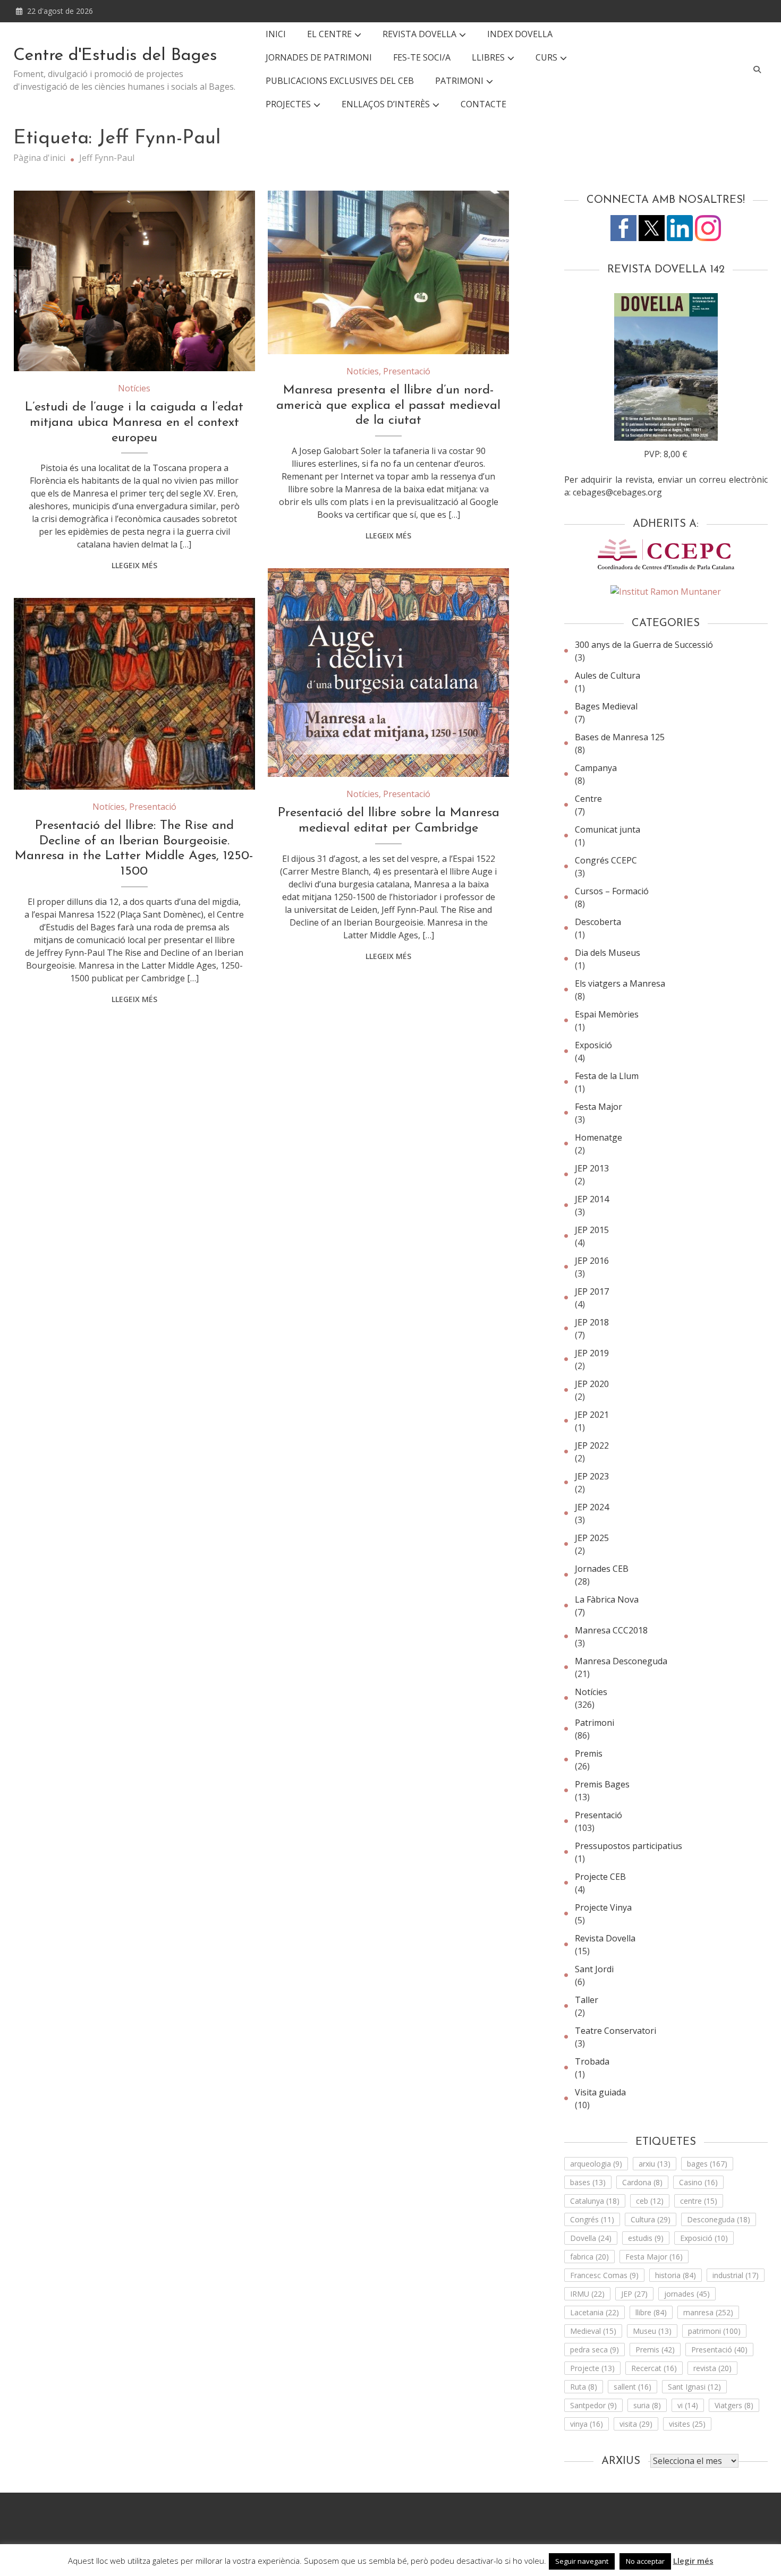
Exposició (593, 1045)
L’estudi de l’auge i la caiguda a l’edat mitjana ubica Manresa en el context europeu (134, 423)
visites (687, 2424)
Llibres (488, 57)
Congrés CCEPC (606, 860)
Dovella (591, 2238)
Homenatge (599, 1137)
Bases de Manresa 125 (620, 737)
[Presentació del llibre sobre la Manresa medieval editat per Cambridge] (388, 673)
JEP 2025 (592, 1538)
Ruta (584, 2387)
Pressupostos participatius (629, 1846)
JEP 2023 (592, 1476)
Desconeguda (719, 2219)
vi (688, 2405)
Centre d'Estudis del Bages (115, 56)
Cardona (642, 2182)
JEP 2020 (592, 1384)
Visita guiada (600, 2092)
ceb (650, 2201)
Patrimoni (595, 1723)
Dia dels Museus (608, 953)
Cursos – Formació (612, 891)
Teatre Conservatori (616, 2031)
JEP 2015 (592, 1230)
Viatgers (734, 2405)
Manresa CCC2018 (611, 1630)
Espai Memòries (607, 1014)
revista (712, 2368)
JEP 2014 (592, 1199)
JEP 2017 (592, 1291)
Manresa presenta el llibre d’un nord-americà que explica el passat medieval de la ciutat (388, 406)
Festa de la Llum (607, 1076)
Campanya (596, 768)
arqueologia (596, 2164)
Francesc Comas (604, 2275)
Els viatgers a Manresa (620, 983)
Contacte (483, 104)
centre (699, 2201)
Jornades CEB (602, 1569)
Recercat (654, 2368)
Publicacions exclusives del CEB (340, 81)
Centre (588, 799)
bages (707, 2164)
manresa (708, 2312)
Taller (587, 2000)
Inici (276, 34)
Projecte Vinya (603, 1907)
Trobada (592, 2061)
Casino (698, 2182)
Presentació (407, 371)
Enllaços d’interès (386, 104)
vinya (587, 2424)
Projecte (592, 2368)
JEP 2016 (592, 1261)
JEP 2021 (592, 1415)
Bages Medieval (606, 706)
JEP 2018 (592, 1322)
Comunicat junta (608, 829)
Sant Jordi (594, 1969)
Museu (652, 2331)
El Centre (329, 34)
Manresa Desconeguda (621, 1661)
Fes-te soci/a (422, 57)
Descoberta (598, 922)
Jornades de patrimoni (319, 57)
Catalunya (595, 2201)
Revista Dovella (419, 34)
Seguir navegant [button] (582, 2561)
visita (636, 2424)
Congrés (592, 2219)
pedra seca (595, 2350)
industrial (736, 2275)
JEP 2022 (592, 1445)
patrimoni (714, 2331)
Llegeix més (134, 565)
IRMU (587, 2294)
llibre (651, 2312)
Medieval (593, 2331)
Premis (589, 1753)
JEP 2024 (592, 1507)
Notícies (134, 388)
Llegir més (693, 2561)
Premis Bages (602, 1784)
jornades (687, 2294)
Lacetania (595, 2312)
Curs (546, 57)
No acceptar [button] (645, 2561)
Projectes (288, 104)
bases (588, 2182)
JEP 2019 (592, 1353)
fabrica (589, 2257)
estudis (646, 2238)
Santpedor (593, 2405)
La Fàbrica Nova (607, 1599)
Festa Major (599, 1107)
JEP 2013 (592, 1168)
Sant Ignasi (694, 2387)
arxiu (655, 2164)
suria (647, 2405)
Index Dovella (520, 34)
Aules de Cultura (608, 675)
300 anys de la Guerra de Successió (644, 645)
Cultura (651, 2219)
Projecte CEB (600, 1877)
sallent (633, 2387)
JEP (634, 2294)
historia (676, 2275)
